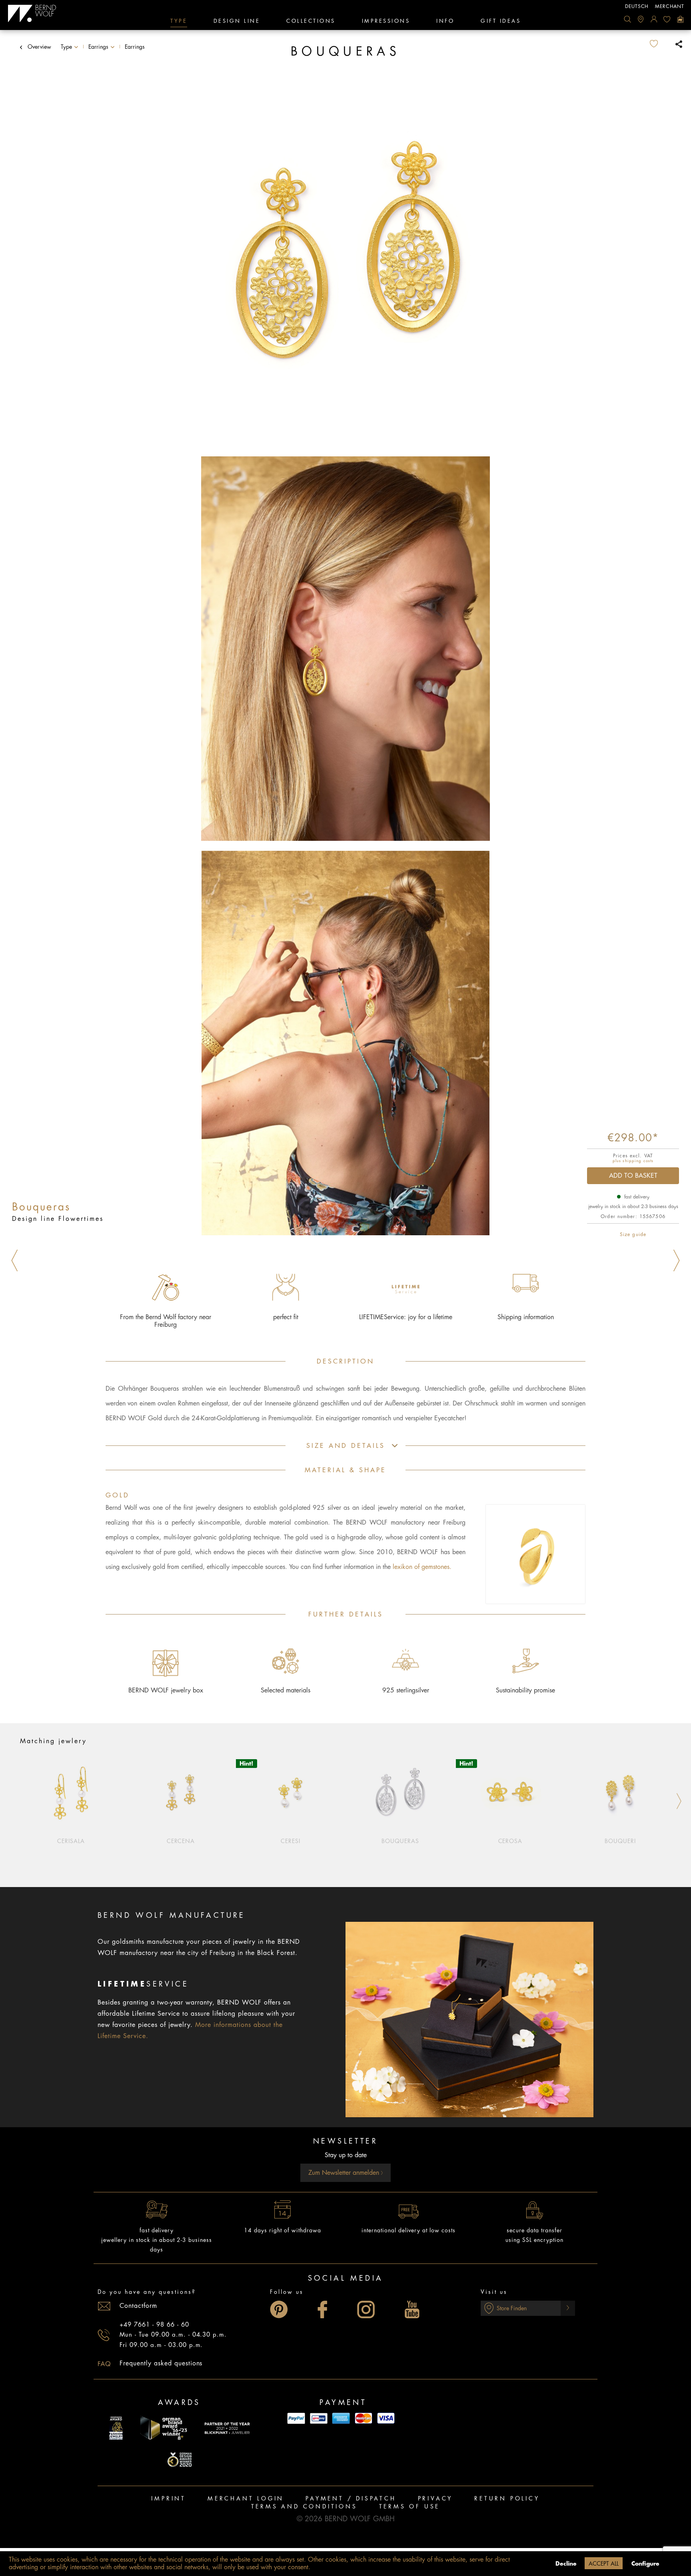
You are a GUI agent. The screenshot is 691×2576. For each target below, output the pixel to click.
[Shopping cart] (680, 19)
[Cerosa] (510, 1792)
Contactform (138, 2306)
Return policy (507, 2498)
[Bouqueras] (400, 1792)
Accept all (604, 2564)
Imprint (169, 2498)
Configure (645, 2564)
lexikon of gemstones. (422, 1567)
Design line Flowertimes (58, 1219)
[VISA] (386, 2418)
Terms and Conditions (304, 2506)
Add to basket (633, 1176)
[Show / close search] (627, 19)
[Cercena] (181, 1792)
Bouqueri (620, 1841)
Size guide (633, 1234)
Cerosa (510, 1841)
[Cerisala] (71, 1792)
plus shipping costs (633, 1161)
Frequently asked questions (161, 2363)
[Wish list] (667, 19)
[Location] (641, 19)
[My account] (654, 19)
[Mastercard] (363, 2418)
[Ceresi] (291, 1792)
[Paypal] (296, 2418)
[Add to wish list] (660, 44)
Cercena (181, 1841)
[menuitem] (627, 19)
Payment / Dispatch (351, 2498)
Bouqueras (400, 1841)
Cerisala (71, 1841)
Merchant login (246, 2498)
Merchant (670, 6)
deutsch (637, 6)
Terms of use (410, 2506)
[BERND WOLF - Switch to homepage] (32, 14)
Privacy (435, 2498)
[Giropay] (319, 2418)
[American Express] (341, 2418)
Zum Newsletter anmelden (345, 2173)
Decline (566, 2564)
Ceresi (291, 1841)
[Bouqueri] (620, 1792)
